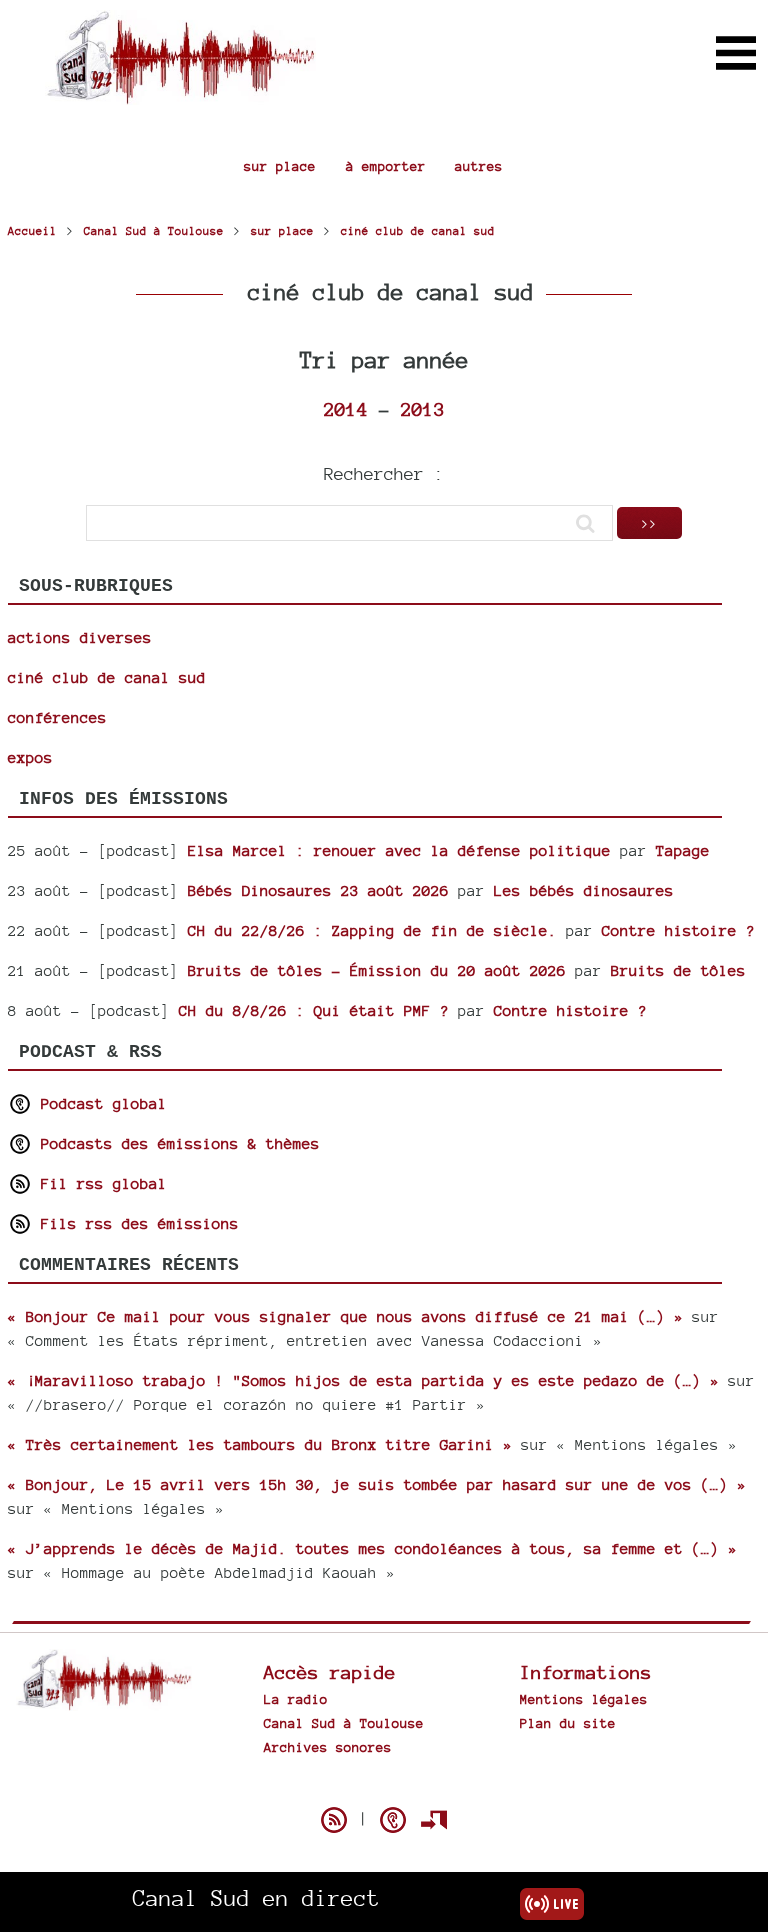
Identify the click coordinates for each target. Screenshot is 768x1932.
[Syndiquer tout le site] (334, 1820)
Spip (384, 1785)
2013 (423, 409)
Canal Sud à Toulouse (344, 1723)
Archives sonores (328, 1747)
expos (30, 757)
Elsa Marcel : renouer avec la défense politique (399, 850)
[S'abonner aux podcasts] (393, 1820)
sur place (280, 166)
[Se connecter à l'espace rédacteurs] (434, 1820)
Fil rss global (99, 1183)
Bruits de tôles (678, 970)
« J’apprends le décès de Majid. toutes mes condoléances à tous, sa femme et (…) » (372, 1548)
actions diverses (80, 637)
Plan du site (568, 1723)
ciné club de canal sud (107, 677)
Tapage (683, 850)
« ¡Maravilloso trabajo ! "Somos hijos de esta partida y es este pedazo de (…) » (363, 1380)
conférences (57, 717)
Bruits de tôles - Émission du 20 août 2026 (377, 970)
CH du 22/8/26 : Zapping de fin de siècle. (372, 930)
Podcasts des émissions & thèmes (176, 1143)
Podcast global (99, 1103)
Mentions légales (584, 1699)
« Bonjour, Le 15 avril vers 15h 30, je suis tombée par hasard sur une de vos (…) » (377, 1484)
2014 (346, 409)
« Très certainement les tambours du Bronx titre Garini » (260, 1444)
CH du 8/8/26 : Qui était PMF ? (314, 1010)
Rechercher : (384, 473)
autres (479, 166)
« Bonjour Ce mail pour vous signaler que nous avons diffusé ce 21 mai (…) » (345, 1316)
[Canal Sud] (180, 94)
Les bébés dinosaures (584, 890)
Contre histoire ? (678, 930)
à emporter (386, 166)
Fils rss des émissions (135, 1223)
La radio (296, 1699)
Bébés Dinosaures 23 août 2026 (318, 890)
